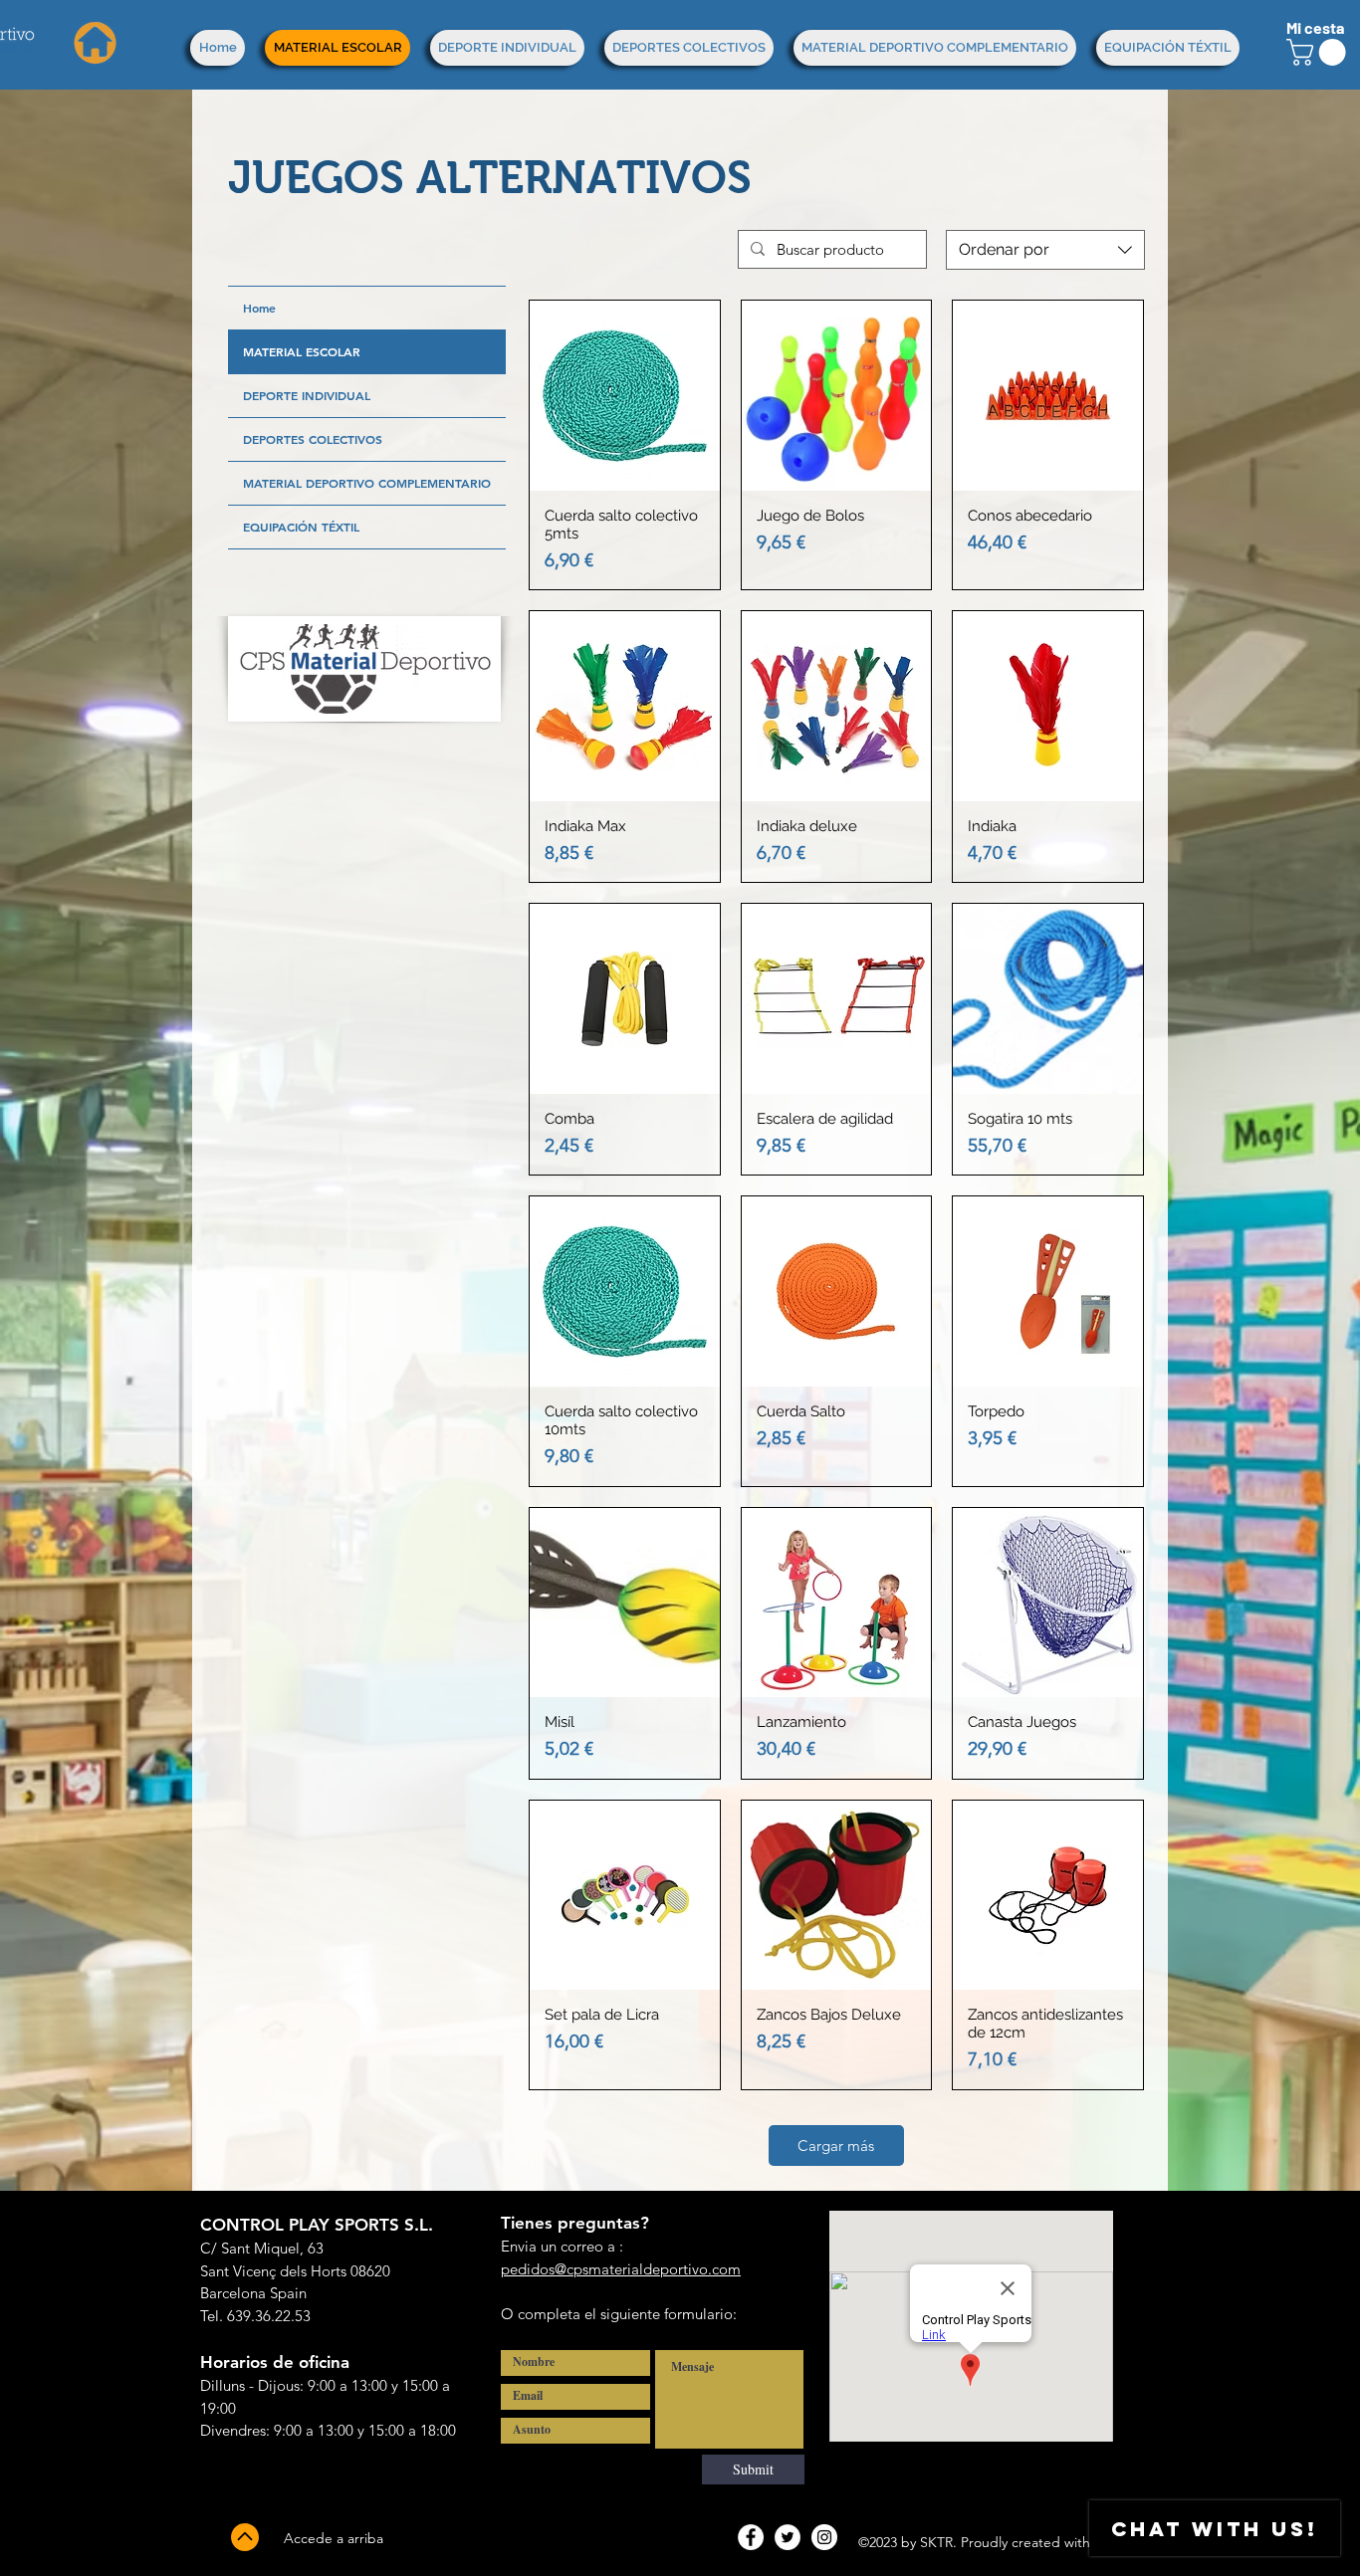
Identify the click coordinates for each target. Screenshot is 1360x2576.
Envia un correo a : (562, 2246)
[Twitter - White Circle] (788, 2537)
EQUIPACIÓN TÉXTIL (301, 527)
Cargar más (836, 2146)
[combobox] (1045, 250)
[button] (1319, 52)
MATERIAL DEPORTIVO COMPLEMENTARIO (367, 483)
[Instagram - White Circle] (824, 2537)
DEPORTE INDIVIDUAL (307, 395)
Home (259, 308)
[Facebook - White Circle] (751, 2537)
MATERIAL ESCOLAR (302, 351)
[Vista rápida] (625, 396)
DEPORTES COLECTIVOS (313, 439)
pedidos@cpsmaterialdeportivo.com (621, 2269)
